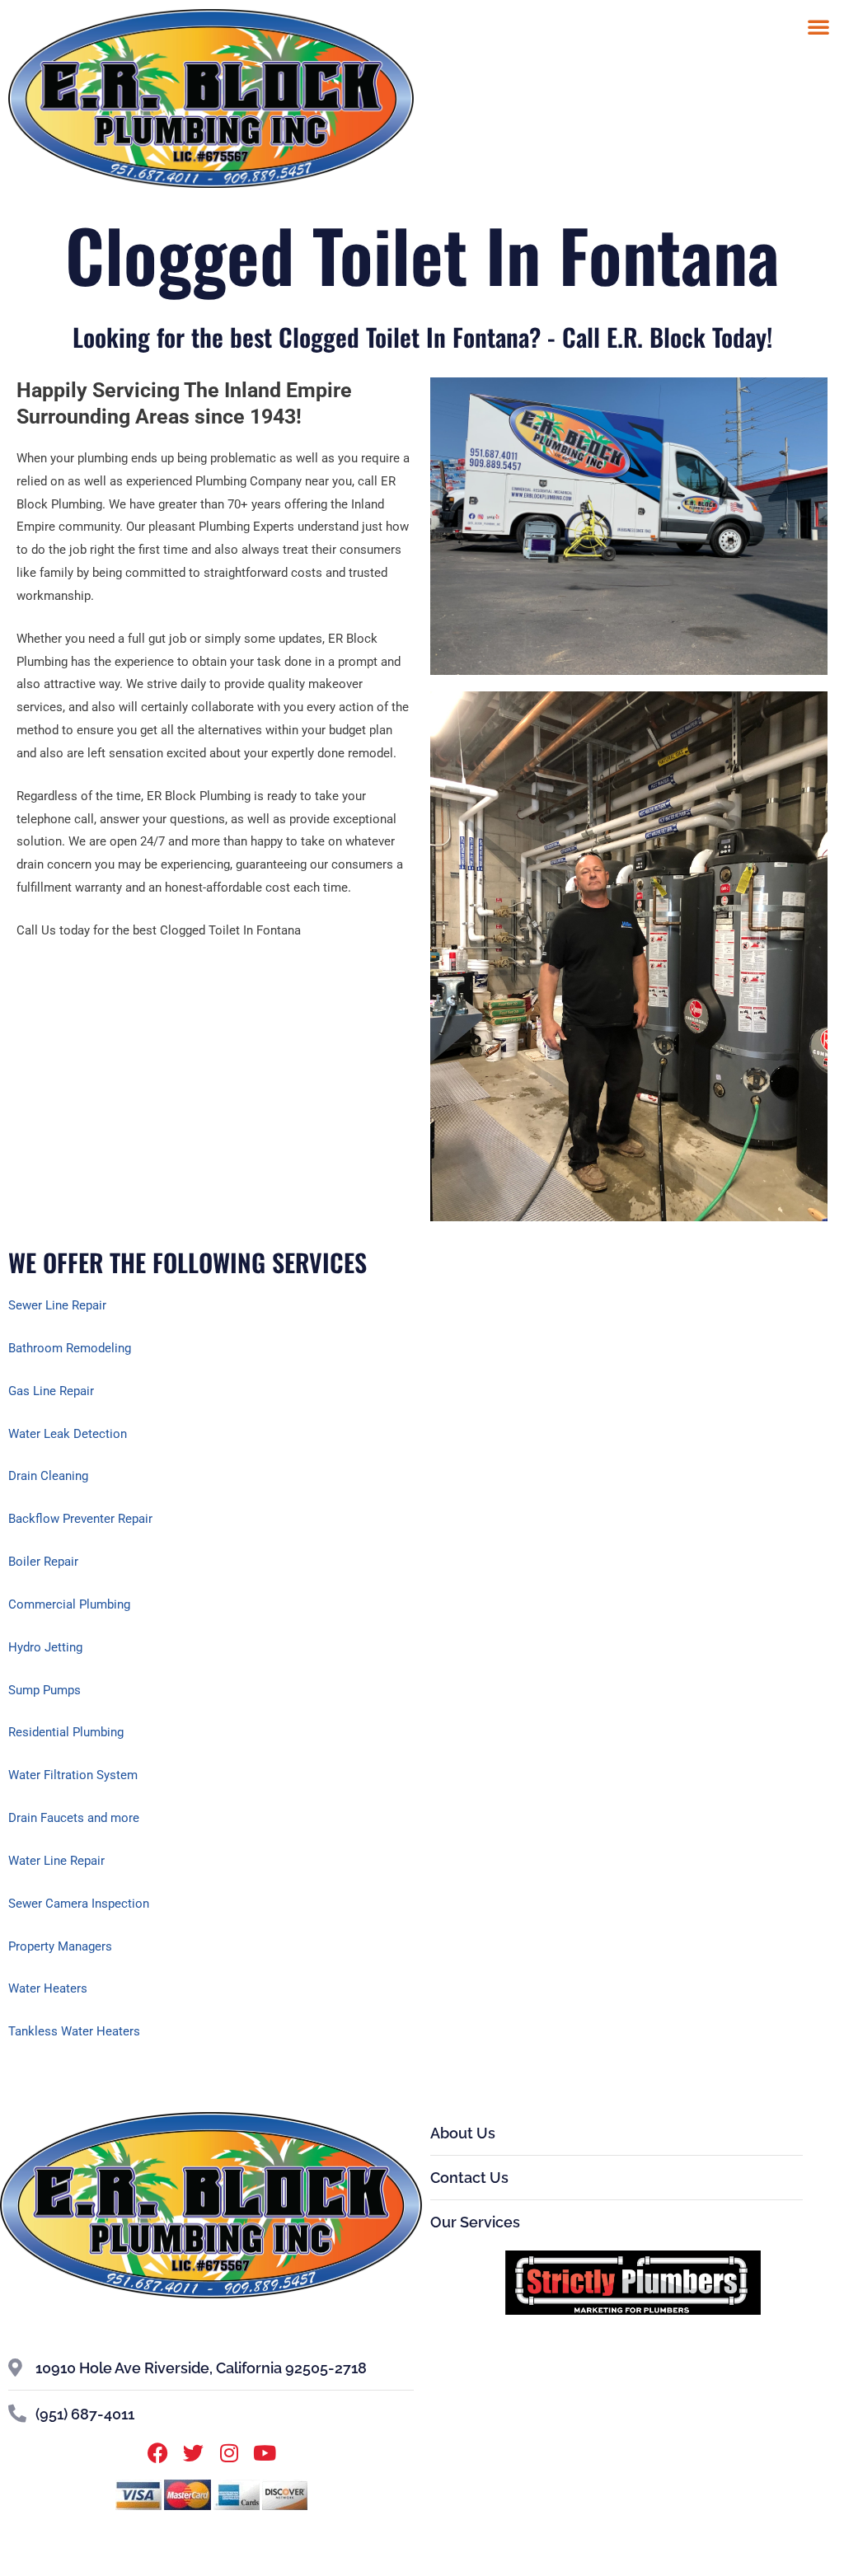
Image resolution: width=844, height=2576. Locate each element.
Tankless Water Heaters (74, 2031)
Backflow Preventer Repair (80, 1519)
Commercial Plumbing (69, 1604)
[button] (818, 26)
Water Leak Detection (68, 1434)
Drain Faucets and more (74, 1818)
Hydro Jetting (45, 1647)
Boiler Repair (43, 1562)
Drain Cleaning (48, 1476)
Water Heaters (48, 1988)
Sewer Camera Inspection (79, 1904)
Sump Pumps (45, 1690)
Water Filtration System (73, 1775)
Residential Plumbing (66, 1732)
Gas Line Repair (51, 1391)
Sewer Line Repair (57, 1305)
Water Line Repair (56, 1861)
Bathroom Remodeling (70, 1348)
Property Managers (60, 1946)
